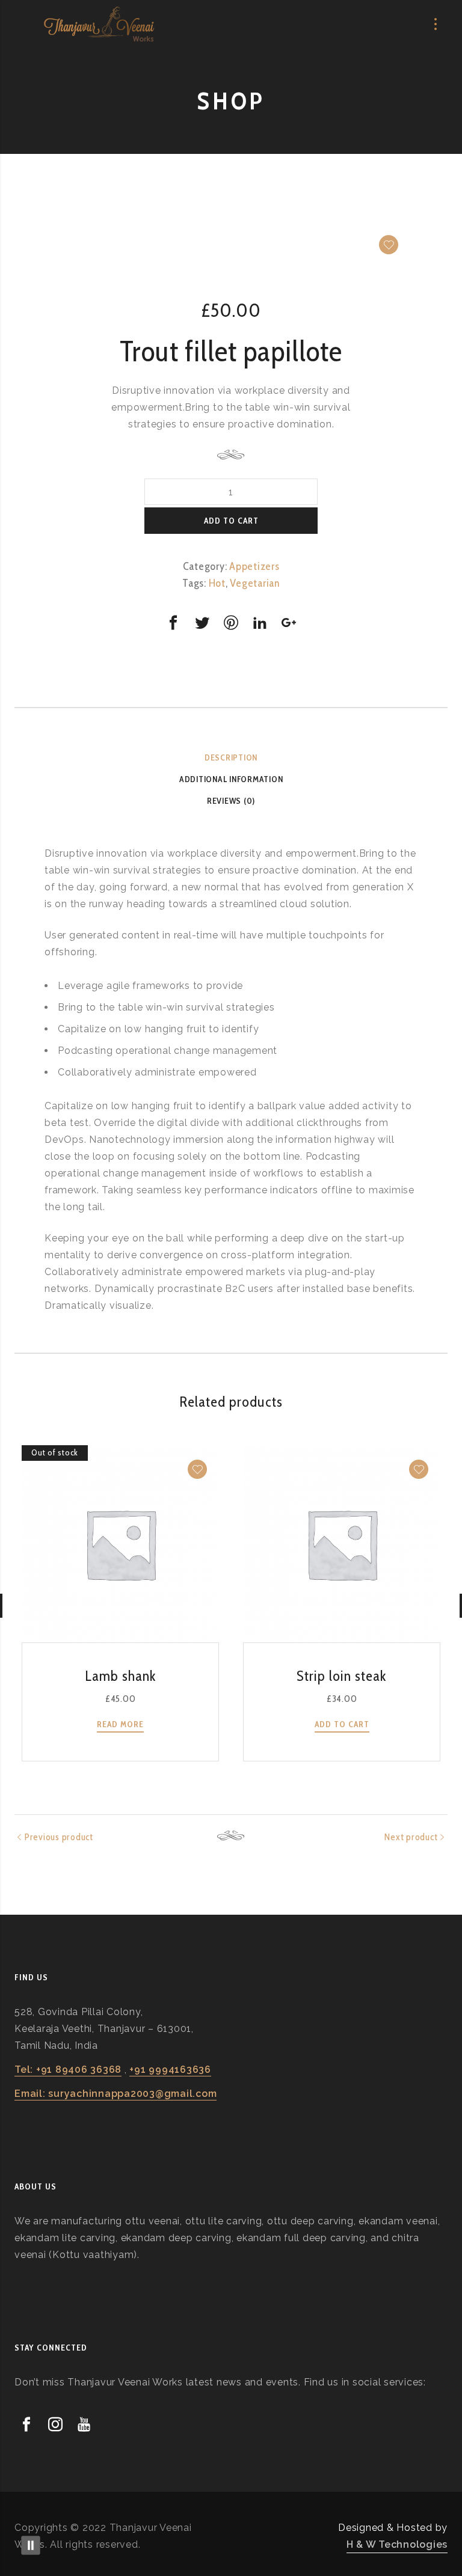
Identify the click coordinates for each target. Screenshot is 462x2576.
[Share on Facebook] (173, 623)
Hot (217, 583)
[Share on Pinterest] (231, 623)
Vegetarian (255, 583)
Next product (411, 1837)
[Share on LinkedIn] (260, 623)
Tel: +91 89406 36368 (68, 2070)
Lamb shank (121, 1676)
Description (231, 757)
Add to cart (231, 521)
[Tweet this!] (202, 623)
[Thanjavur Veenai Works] (99, 24)
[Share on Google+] (289, 623)
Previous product (59, 1837)
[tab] (231, 757)
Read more (120, 1724)
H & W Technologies (397, 2544)
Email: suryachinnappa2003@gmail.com (115, 2094)
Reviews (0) (231, 801)
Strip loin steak (342, 1676)
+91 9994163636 (170, 2070)
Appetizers (254, 566)
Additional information (231, 779)
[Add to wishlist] (389, 245)
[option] (231, 234)
